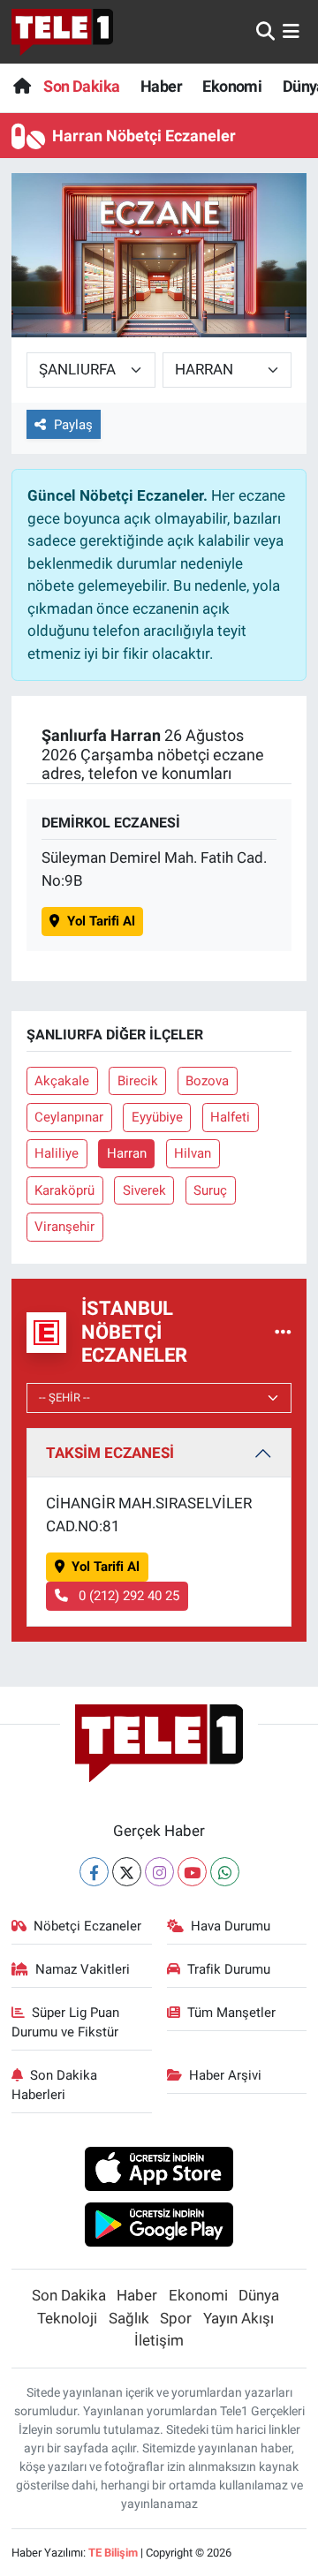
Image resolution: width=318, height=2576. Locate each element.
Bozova (207, 1081)
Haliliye (57, 1153)
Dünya (259, 2295)
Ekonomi (232, 86)
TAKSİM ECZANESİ (110, 1453)
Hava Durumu (231, 1926)
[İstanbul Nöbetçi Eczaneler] (283, 1332)
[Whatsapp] (225, 1872)
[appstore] (159, 2172)
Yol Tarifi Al (101, 921)
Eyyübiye (157, 1117)
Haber (161, 86)
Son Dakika (81, 86)
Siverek (144, 1190)
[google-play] (159, 2227)
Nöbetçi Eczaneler (87, 1926)
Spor (176, 2318)
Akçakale (62, 1081)
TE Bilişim (113, 2553)
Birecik (138, 1081)
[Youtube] (192, 1872)
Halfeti (230, 1117)
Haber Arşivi (225, 2075)
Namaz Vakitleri (83, 1969)
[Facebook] (94, 1872)
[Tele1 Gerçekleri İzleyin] (62, 32)
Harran (127, 1153)
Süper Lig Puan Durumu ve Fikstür (66, 2022)
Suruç (210, 1190)
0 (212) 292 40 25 (127, 1596)
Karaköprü (64, 1190)
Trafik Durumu (229, 1969)
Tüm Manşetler (231, 2013)
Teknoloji (67, 2318)
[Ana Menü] (291, 31)
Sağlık (129, 2318)
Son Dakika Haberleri (55, 2085)
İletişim (159, 2340)
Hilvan (193, 1153)
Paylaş (73, 425)
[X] (127, 1872)
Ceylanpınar (69, 1117)
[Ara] (265, 31)
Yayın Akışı (238, 2318)
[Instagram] (159, 1872)
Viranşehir (64, 1227)
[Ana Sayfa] (22, 86)
